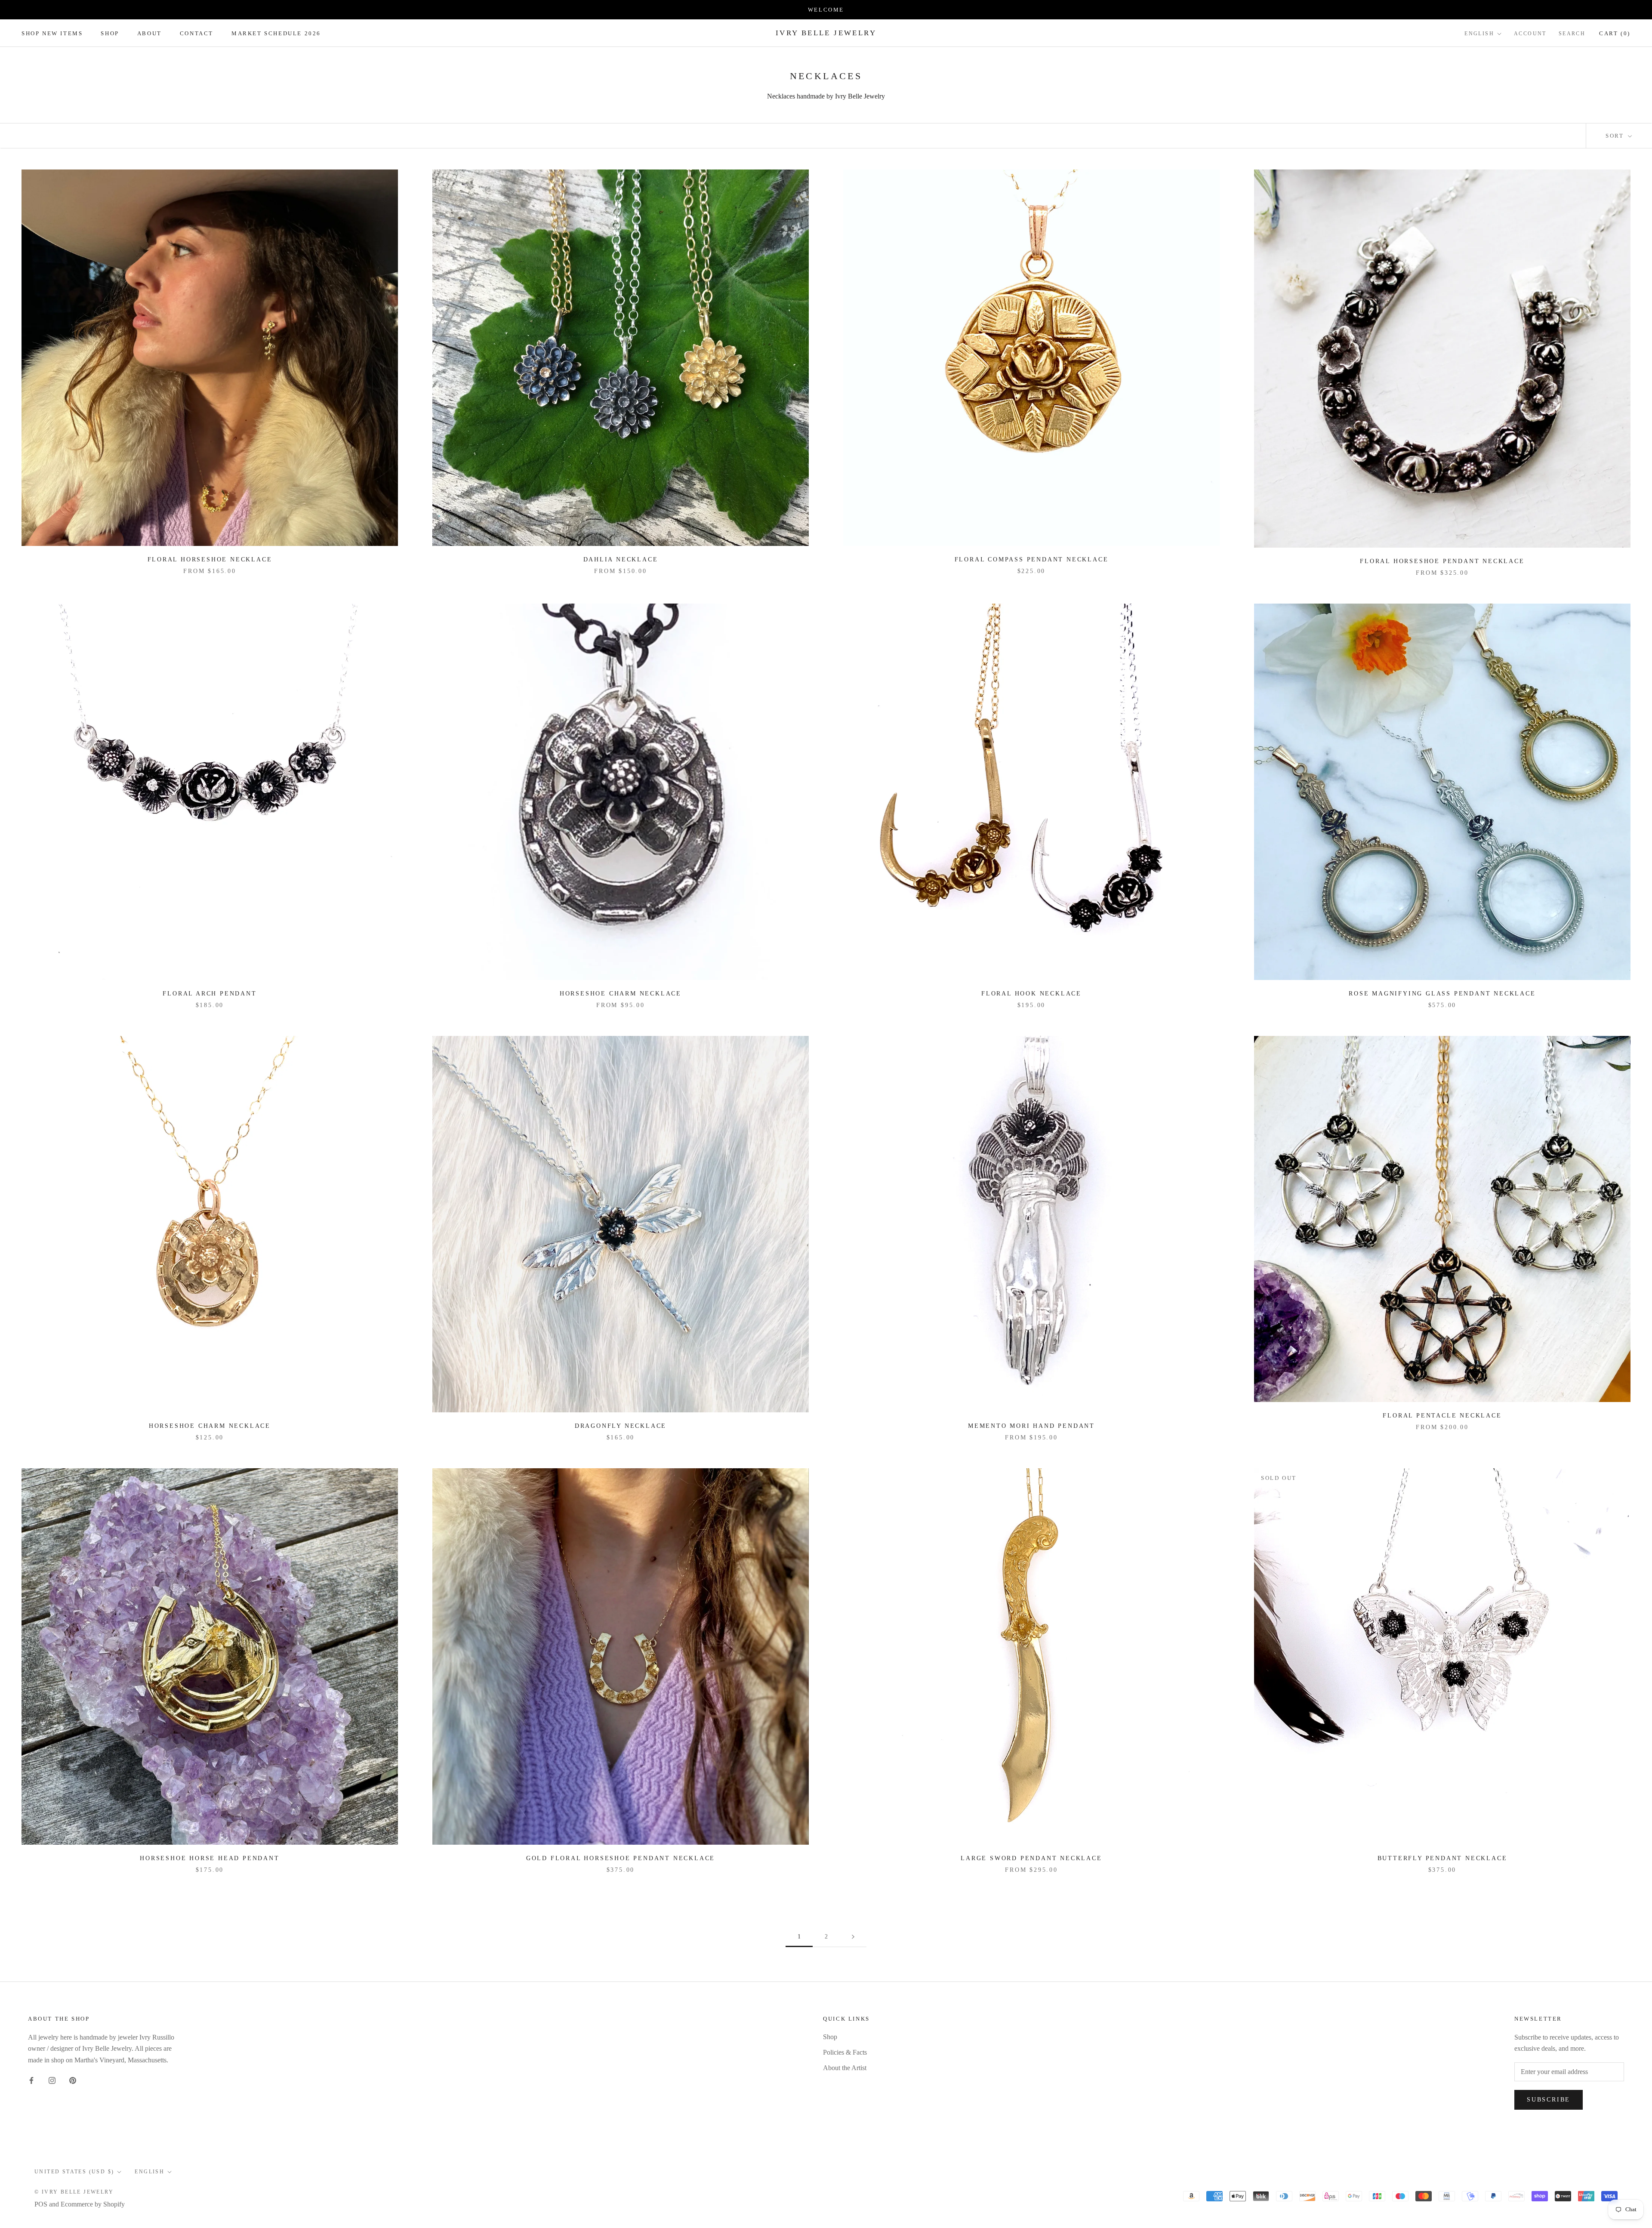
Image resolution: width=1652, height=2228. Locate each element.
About (149, 33)
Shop (110, 33)
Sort (1616, 136)
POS (41, 2204)
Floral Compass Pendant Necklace (1032, 559)
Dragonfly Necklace (621, 1426)
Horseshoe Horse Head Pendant (210, 1858)
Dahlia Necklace (621, 559)
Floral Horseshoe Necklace (210, 559)
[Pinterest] (73, 2080)
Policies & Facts (845, 2052)
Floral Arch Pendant (210, 994)
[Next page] (853, 1937)
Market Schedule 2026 (276, 33)
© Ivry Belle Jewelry (74, 2192)
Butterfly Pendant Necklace (1442, 1858)
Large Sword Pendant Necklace (1031, 1858)
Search (1572, 34)
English (1479, 34)
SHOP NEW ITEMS (52, 33)
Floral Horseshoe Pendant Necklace (1442, 561)
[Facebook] (31, 2080)
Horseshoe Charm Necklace (621, 994)
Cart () (1615, 33)
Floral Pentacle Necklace (1442, 1416)
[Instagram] (52, 2080)
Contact (197, 33)
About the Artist (845, 2068)
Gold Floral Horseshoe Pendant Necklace (621, 1858)
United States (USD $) (74, 2172)
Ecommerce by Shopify (93, 2204)
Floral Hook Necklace (1031, 994)
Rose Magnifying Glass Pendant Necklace (1442, 994)
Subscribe (1549, 2100)
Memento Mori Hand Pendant (1031, 1426)
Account (1530, 34)
